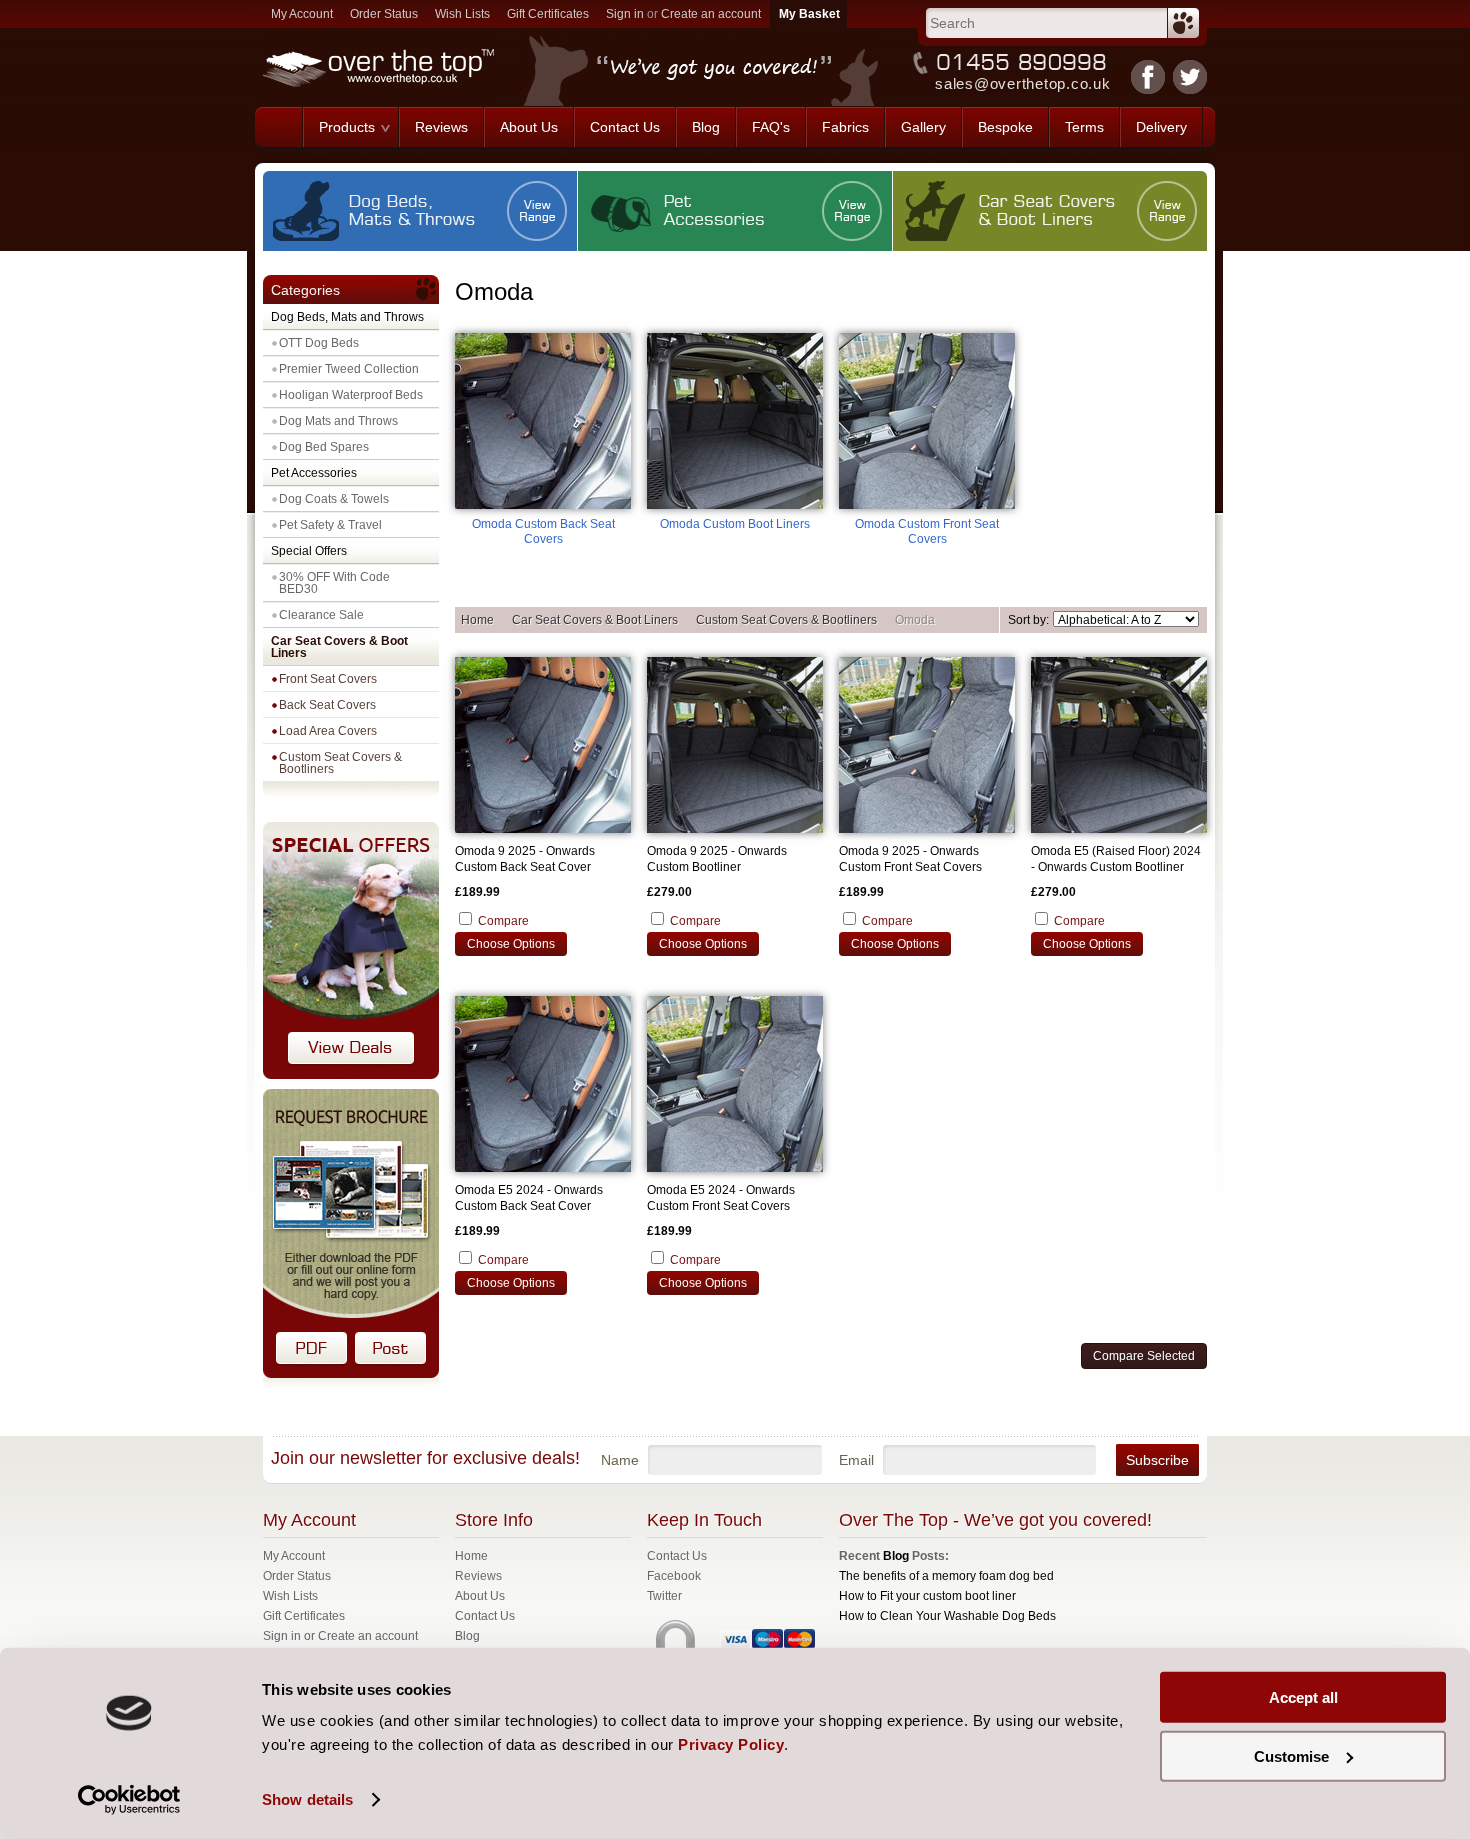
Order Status (384, 14)
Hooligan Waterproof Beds (351, 395)
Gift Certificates (548, 14)
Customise (1291, 1755)
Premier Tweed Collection (349, 369)
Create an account (711, 14)
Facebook (674, 1576)
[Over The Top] (278, 127)
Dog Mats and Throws (338, 421)
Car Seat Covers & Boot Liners (339, 647)
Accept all (1303, 1697)
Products (347, 127)
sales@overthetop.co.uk (1023, 83)
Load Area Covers (328, 731)
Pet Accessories (314, 473)
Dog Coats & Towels (334, 499)
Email (856, 1460)
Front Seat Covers (328, 679)
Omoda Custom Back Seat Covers (543, 531)
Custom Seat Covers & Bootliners (340, 763)
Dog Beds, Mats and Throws (347, 317)
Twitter (664, 1596)
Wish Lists (462, 14)
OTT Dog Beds (319, 343)
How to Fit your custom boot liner (927, 1596)
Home (477, 620)
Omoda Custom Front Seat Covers (927, 531)
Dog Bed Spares (324, 447)
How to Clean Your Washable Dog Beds (947, 1616)
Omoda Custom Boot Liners (735, 524)
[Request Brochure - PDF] (311, 1348)
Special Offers (309, 551)
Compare (503, 921)
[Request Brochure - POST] (390, 1348)
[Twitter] (1190, 77)
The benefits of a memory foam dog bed (946, 1576)
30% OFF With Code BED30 (334, 583)
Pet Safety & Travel (330, 525)
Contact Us (677, 1556)
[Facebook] (1148, 77)
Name (620, 1460)
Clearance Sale (321, 615)
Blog (896, 1556)
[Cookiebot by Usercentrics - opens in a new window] (129, 1800)
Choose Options (511, 944)
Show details (307, 1799)
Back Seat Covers (327, 705)
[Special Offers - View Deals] (351, 1075)
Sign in (625, 14)
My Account (302, 14)
